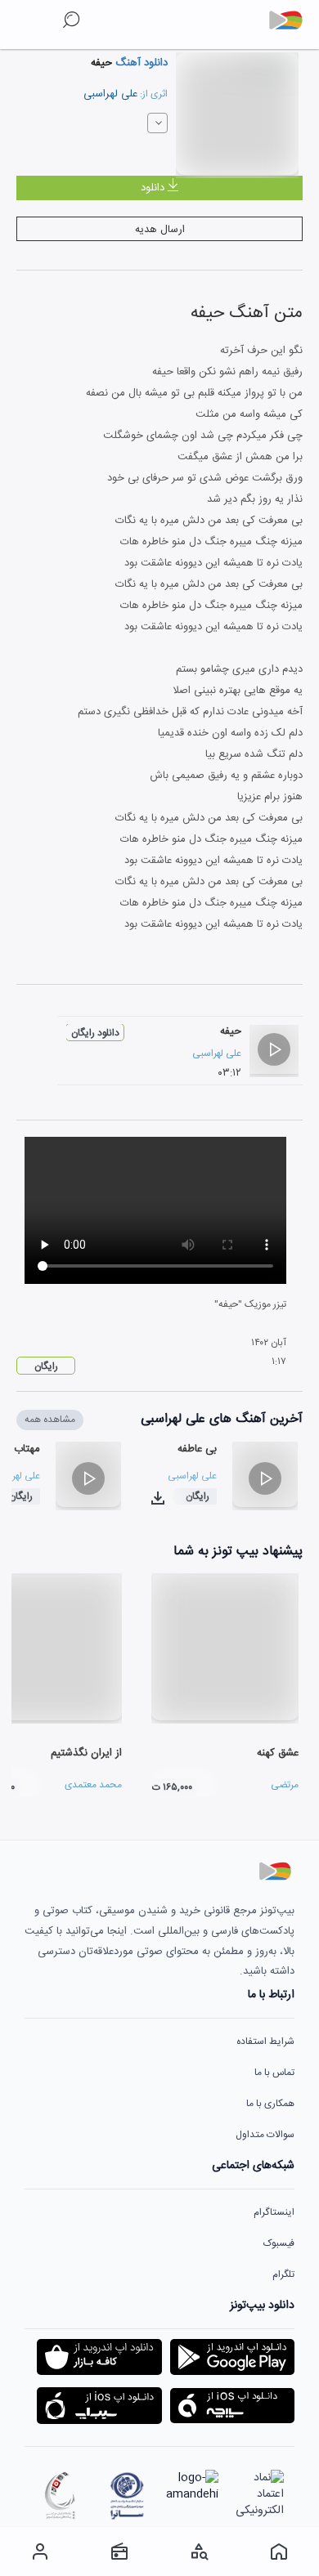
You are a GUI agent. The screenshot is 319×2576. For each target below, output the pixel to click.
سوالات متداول (265, 2135)
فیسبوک (279, 2243)
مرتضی (285, 1785)
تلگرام (283, 2274)
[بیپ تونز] (292, 20)
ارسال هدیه (160, 230)
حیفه (231, 1031)
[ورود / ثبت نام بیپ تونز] (40, 2551)
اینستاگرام (274, 2212)
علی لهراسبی (110, 94)
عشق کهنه (278, 1753)
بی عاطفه (197, 1449)
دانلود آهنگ (140, 63)
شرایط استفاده (265, 2042)
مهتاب (27, 1449)
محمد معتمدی (93, 1785)
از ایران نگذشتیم (86, 1753)
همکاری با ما (270, 2104)
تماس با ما (274, 2073)
